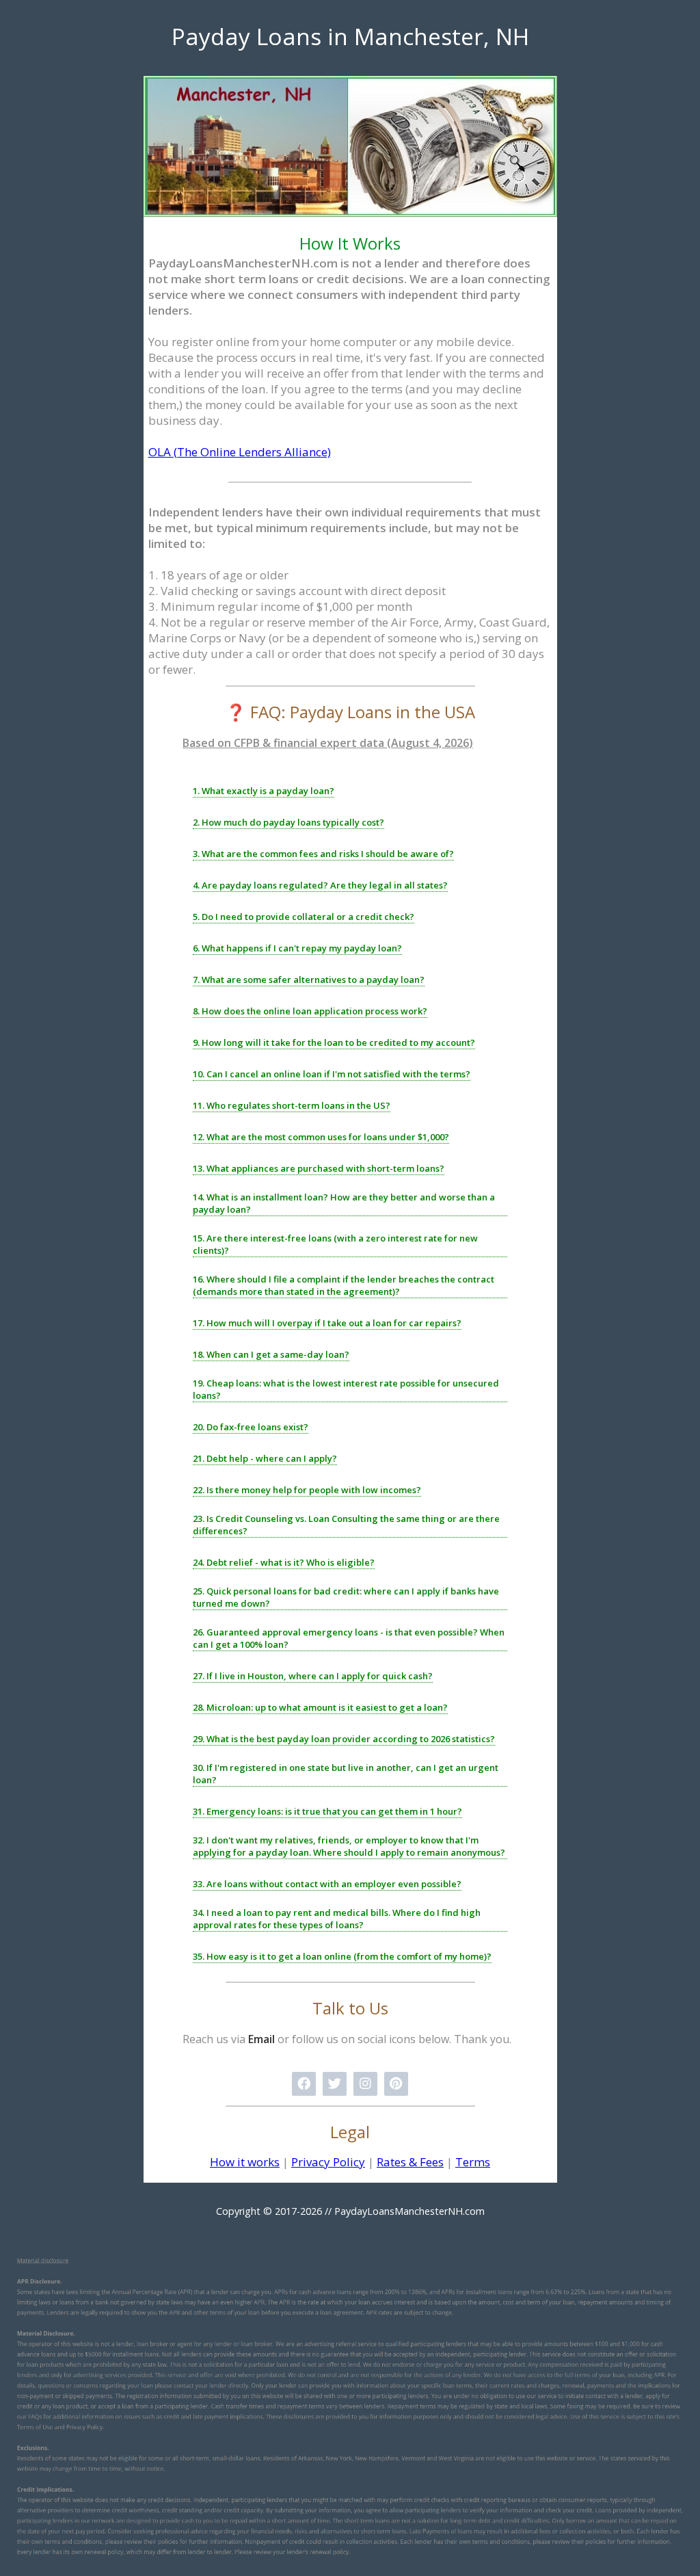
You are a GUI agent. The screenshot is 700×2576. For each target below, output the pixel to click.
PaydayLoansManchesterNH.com (409, 2211)
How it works (245, 2162)
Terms (473, 2162)
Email (261, 2039)
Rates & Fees (410, 2162)
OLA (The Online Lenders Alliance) (240, 452)
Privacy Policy (328, 2162)
